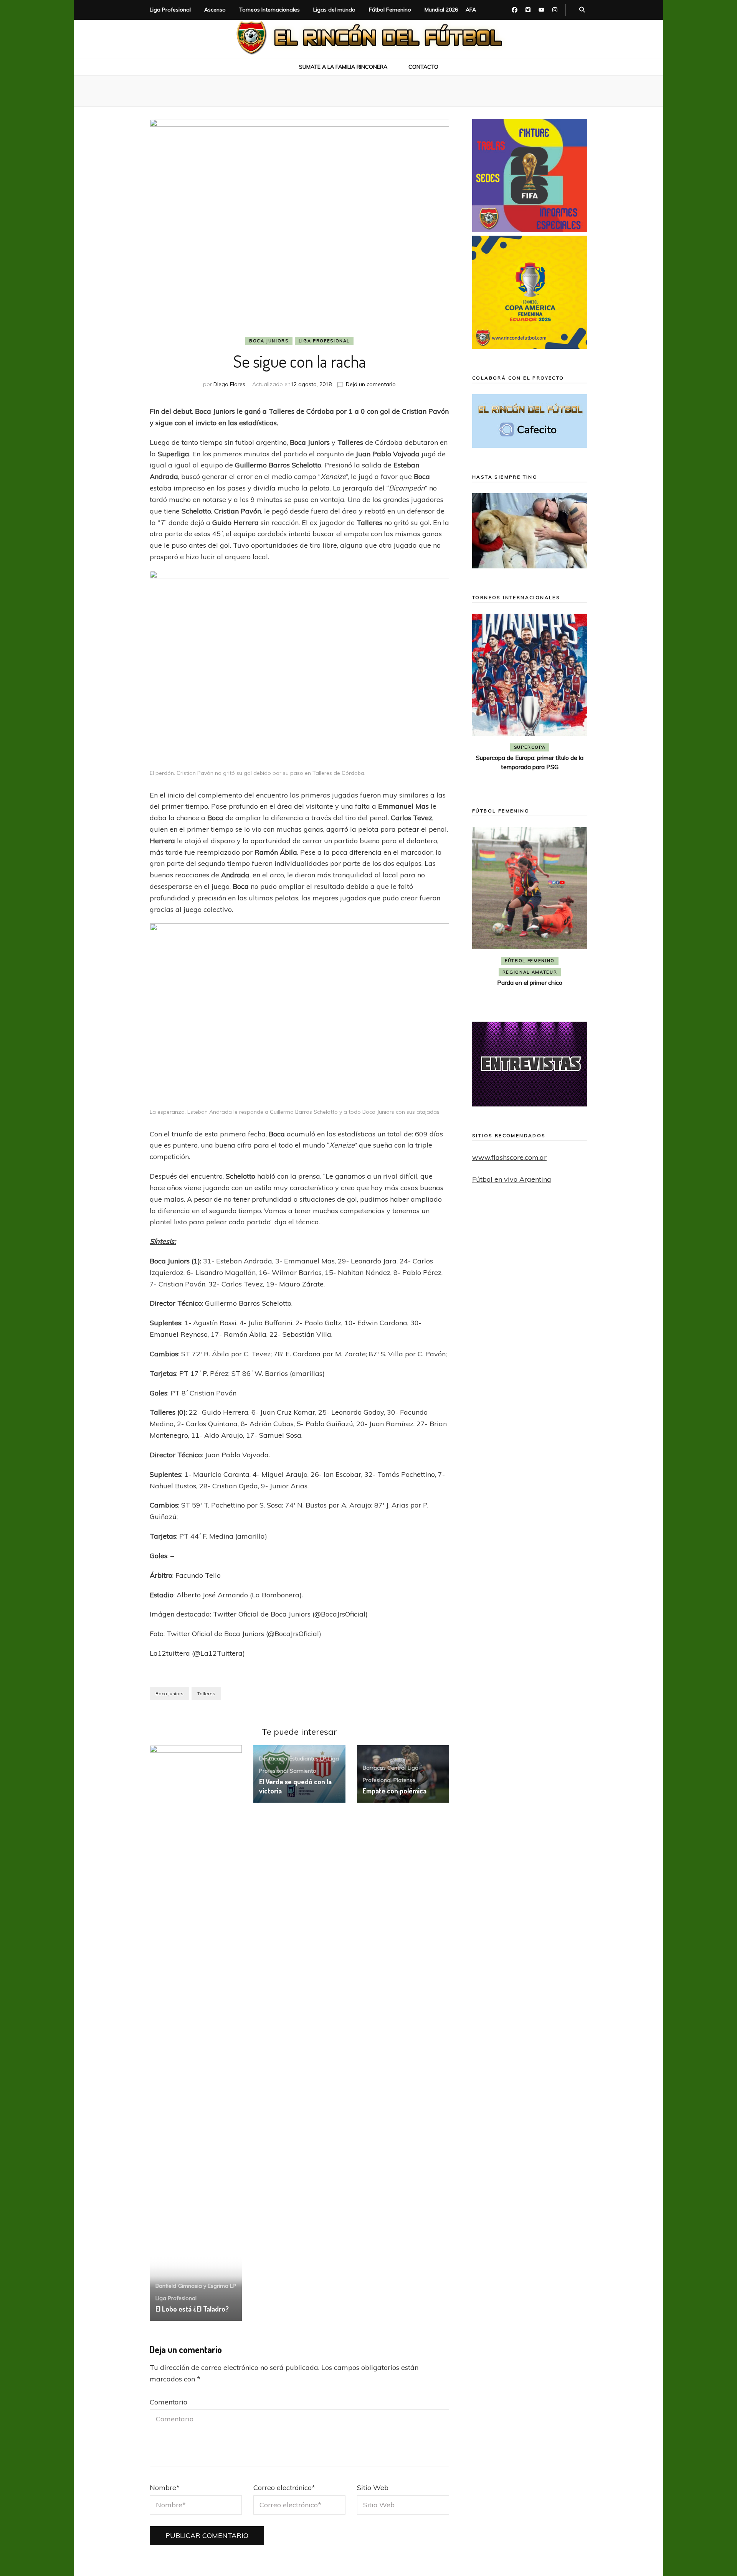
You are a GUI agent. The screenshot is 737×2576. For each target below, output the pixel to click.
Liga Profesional (170, 10)
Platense (404, 1780)
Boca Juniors (269, 341)
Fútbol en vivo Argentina (512, 1179)
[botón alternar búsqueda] (582, 10)
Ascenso (215, 10)
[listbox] (530, 699)
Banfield (166, 2286)
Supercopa (530, 747)
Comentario (169, 2402)
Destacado (273, 1759)
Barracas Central (384, 1768)
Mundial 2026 (441, 10)
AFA (471, 10)
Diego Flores (229, 384)
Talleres (206, 1693)
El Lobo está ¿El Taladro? (192, 2309)
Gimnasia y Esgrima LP (207, 2286)
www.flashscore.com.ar (509, 1157)
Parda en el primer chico (530, 983)
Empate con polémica (395, 1791)
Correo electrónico (284, 2488)
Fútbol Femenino (390, 10)
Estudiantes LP (308, 1759)
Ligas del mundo (334, 10)
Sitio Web (373, 2488)
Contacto (423, 67)
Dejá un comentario (371, 384)
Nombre (165, 2488)
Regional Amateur (530, 972)
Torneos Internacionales (269, 10)
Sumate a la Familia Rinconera (343, 67)
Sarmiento (303, 1771)
